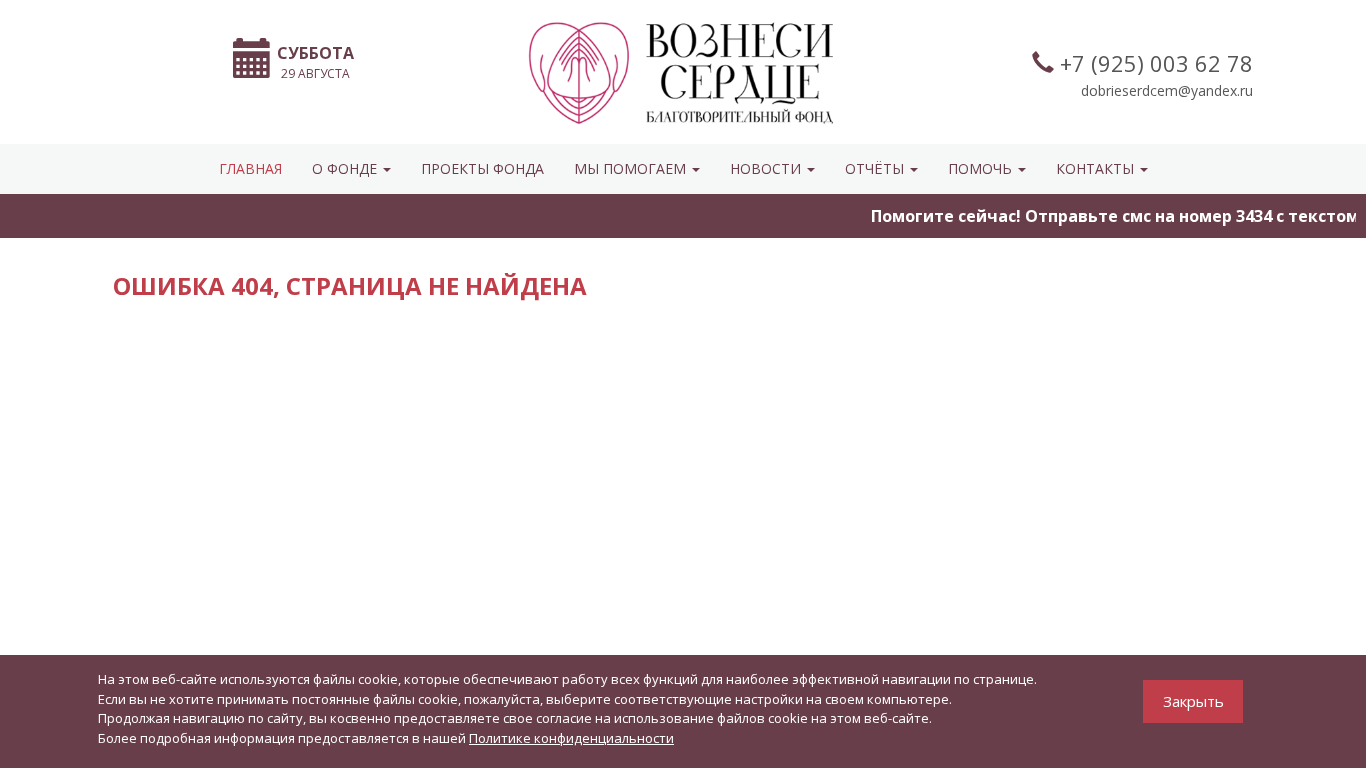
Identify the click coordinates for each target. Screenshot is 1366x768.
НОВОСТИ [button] (767, 168)
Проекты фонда (482, 168)
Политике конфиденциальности (571, 738)
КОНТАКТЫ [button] (1097, 168)
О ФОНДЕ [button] (346, 168)
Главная (250, 168)
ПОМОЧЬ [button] (982, 168)
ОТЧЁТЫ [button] (876, 168)
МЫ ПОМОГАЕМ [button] (632, 168)
